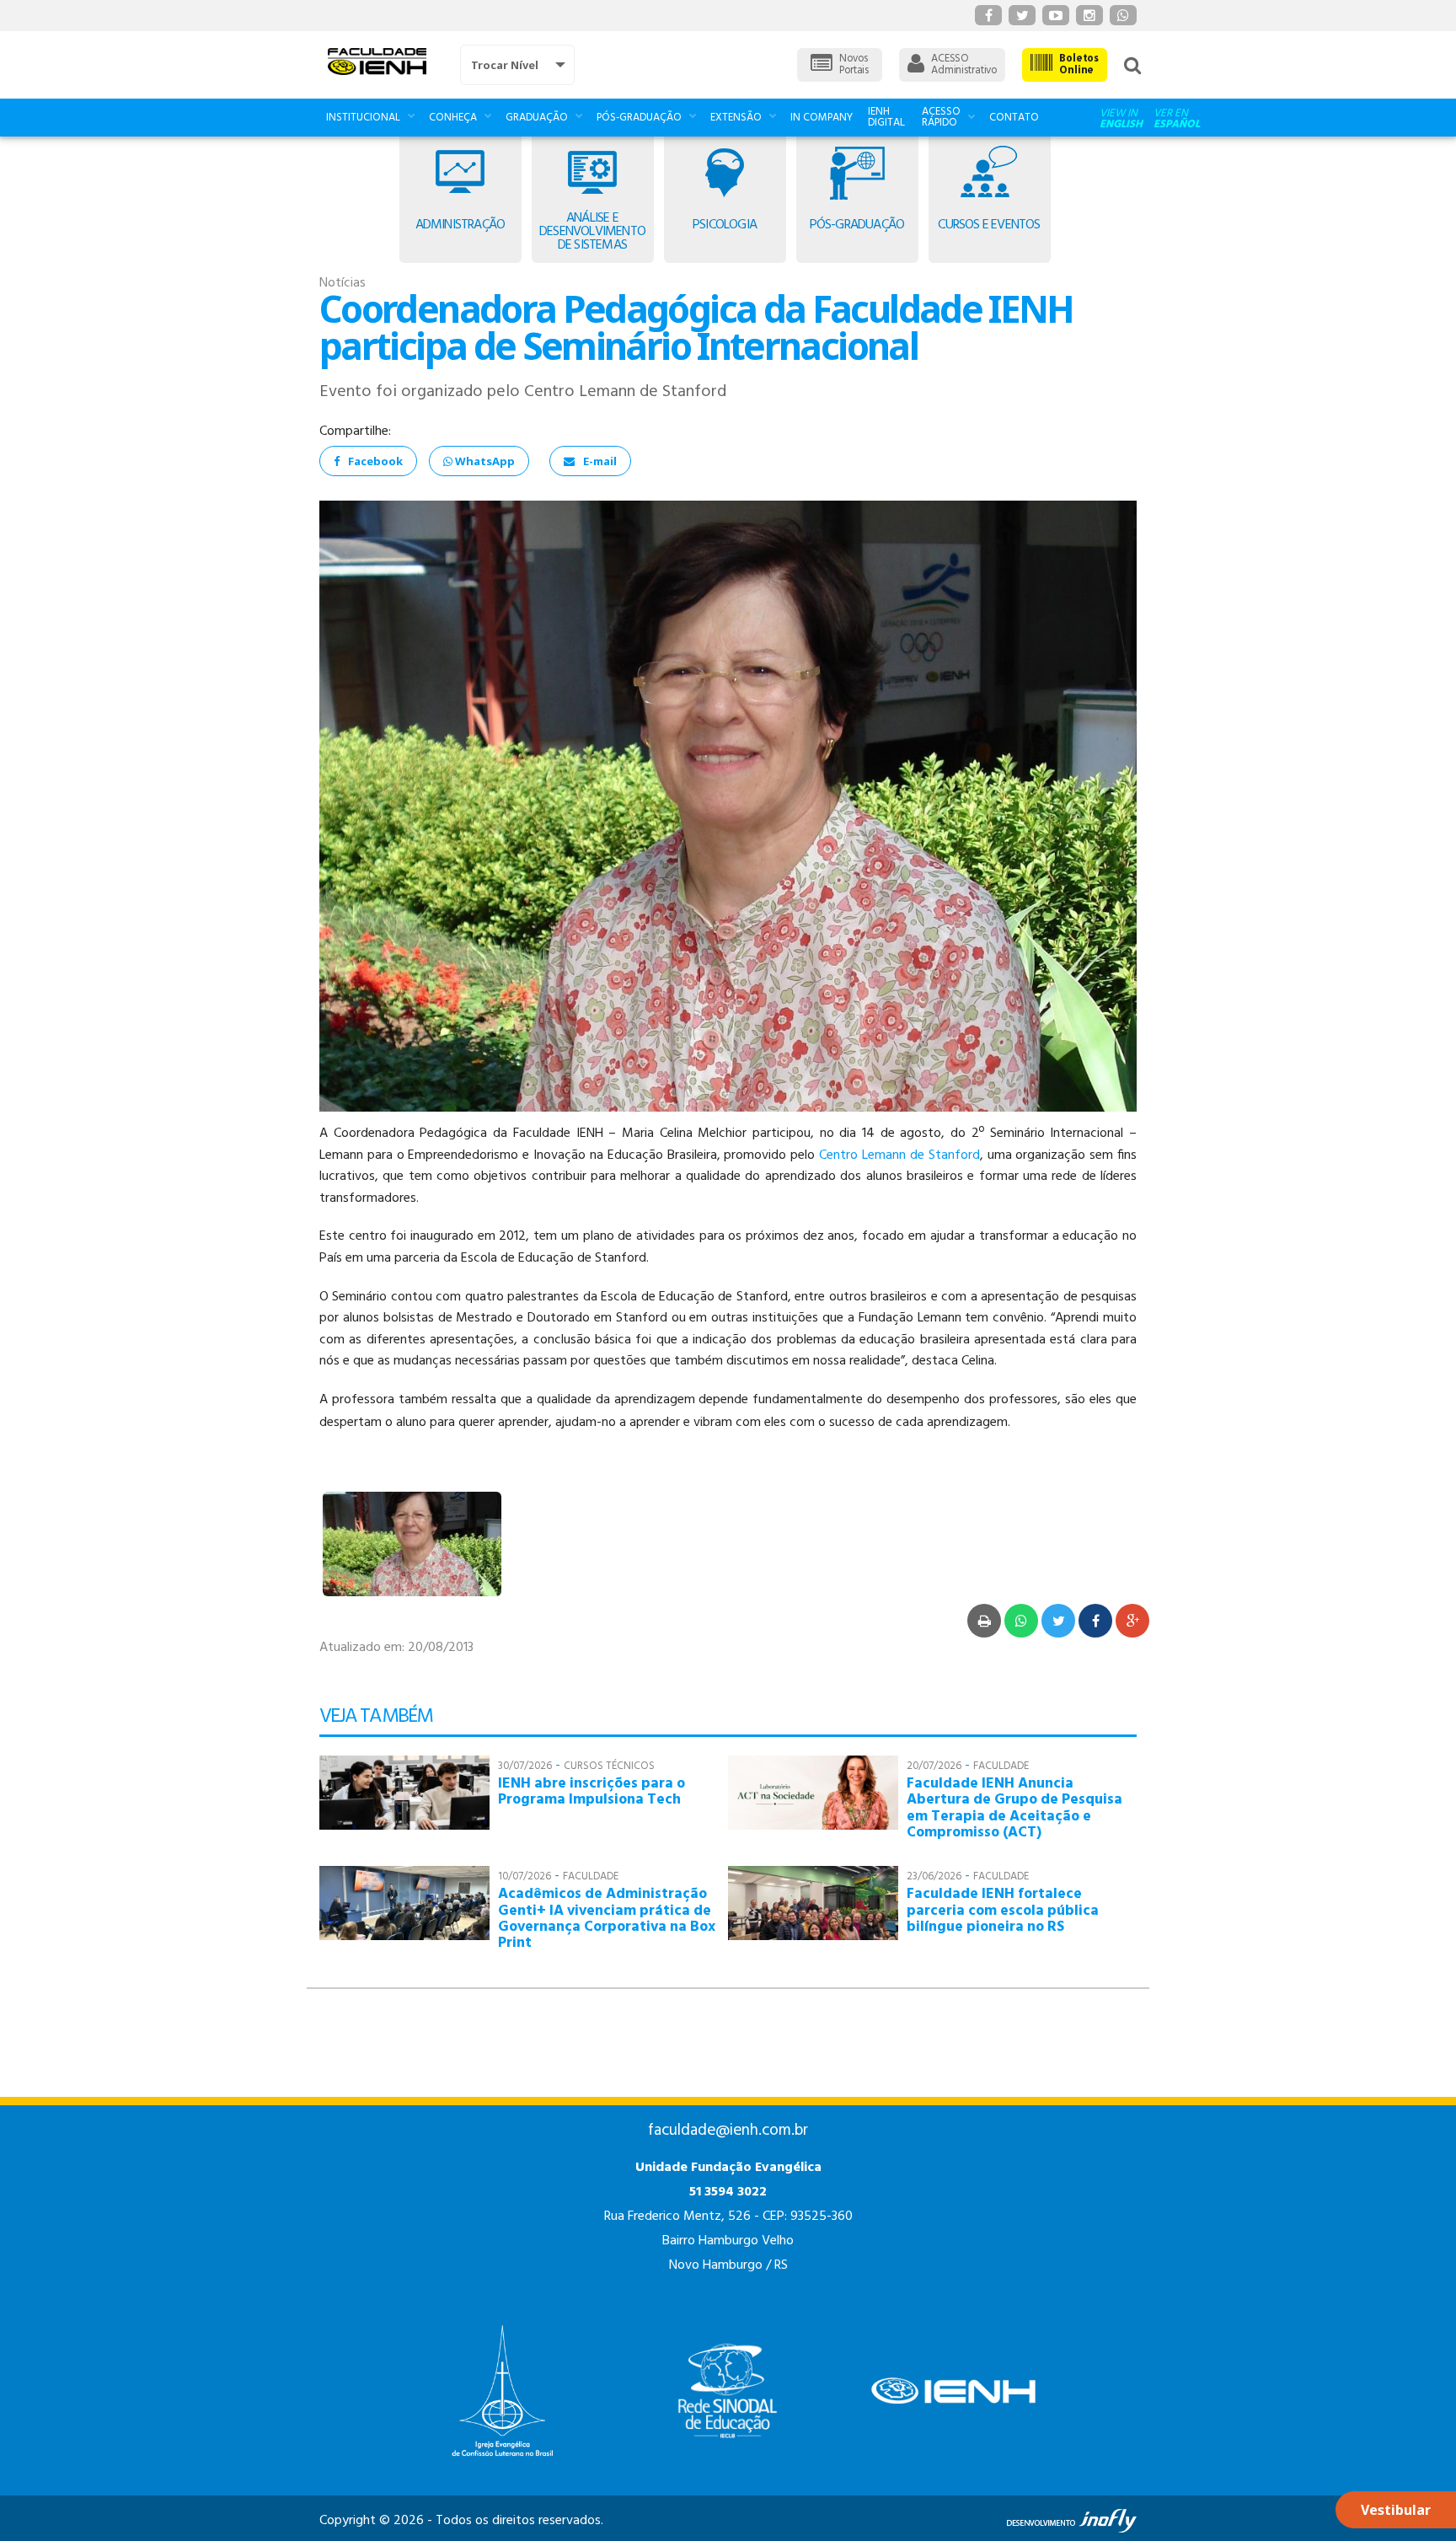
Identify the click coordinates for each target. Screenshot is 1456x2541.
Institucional (363, 118)
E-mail (600, 461)
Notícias (343, 283)
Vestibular (1396, 2510)
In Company (822, 118)
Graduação (537, 118)
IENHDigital (886, 117)
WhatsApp (484, 461)
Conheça (453, 118)
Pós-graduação (639, 118)
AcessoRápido (941, 117)
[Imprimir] (984, 1621)
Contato (1014, 118)
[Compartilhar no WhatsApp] (1021, 1621)
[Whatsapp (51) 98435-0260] (1123, 15)
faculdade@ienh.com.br (728, 2131)
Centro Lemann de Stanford (899, 1155)
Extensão (736, 118)
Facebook (375, 461)
